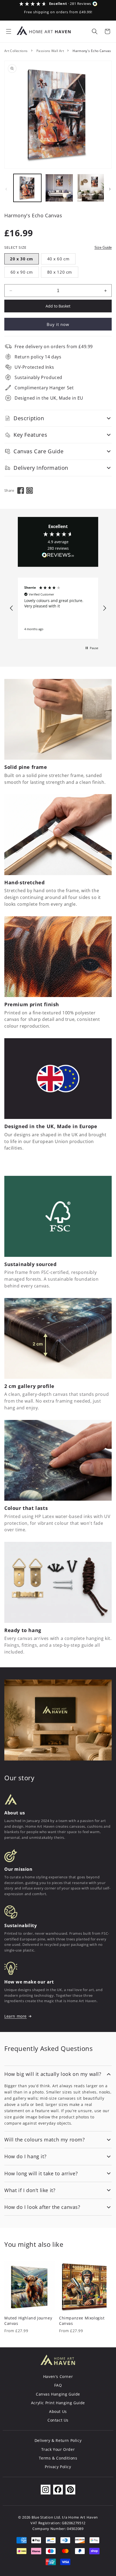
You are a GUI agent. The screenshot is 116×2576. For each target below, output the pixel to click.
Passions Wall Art (50, 51)
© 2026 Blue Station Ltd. (40, 2517)
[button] (9, 31)
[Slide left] (6, 189)
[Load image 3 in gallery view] (91, 188)
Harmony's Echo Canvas (92, 51)
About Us (58, 2411)
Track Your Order (58, 2449)
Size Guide (103, 247)
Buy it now (58, 324)
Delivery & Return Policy (58, 2440)
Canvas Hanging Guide (58, 2394)
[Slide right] (110, 189)
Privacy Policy (58, 2467)
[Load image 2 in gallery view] (59, 188)
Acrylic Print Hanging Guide (58, 2403)
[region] (58, 608)
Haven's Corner (58, 2376)
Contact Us (58, 2420)
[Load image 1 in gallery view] (27, 188)
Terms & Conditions (58, 2458)
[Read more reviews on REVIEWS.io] (58, 556)
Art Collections (16, 51)
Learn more (16, 2016)
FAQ (58, 2385)
